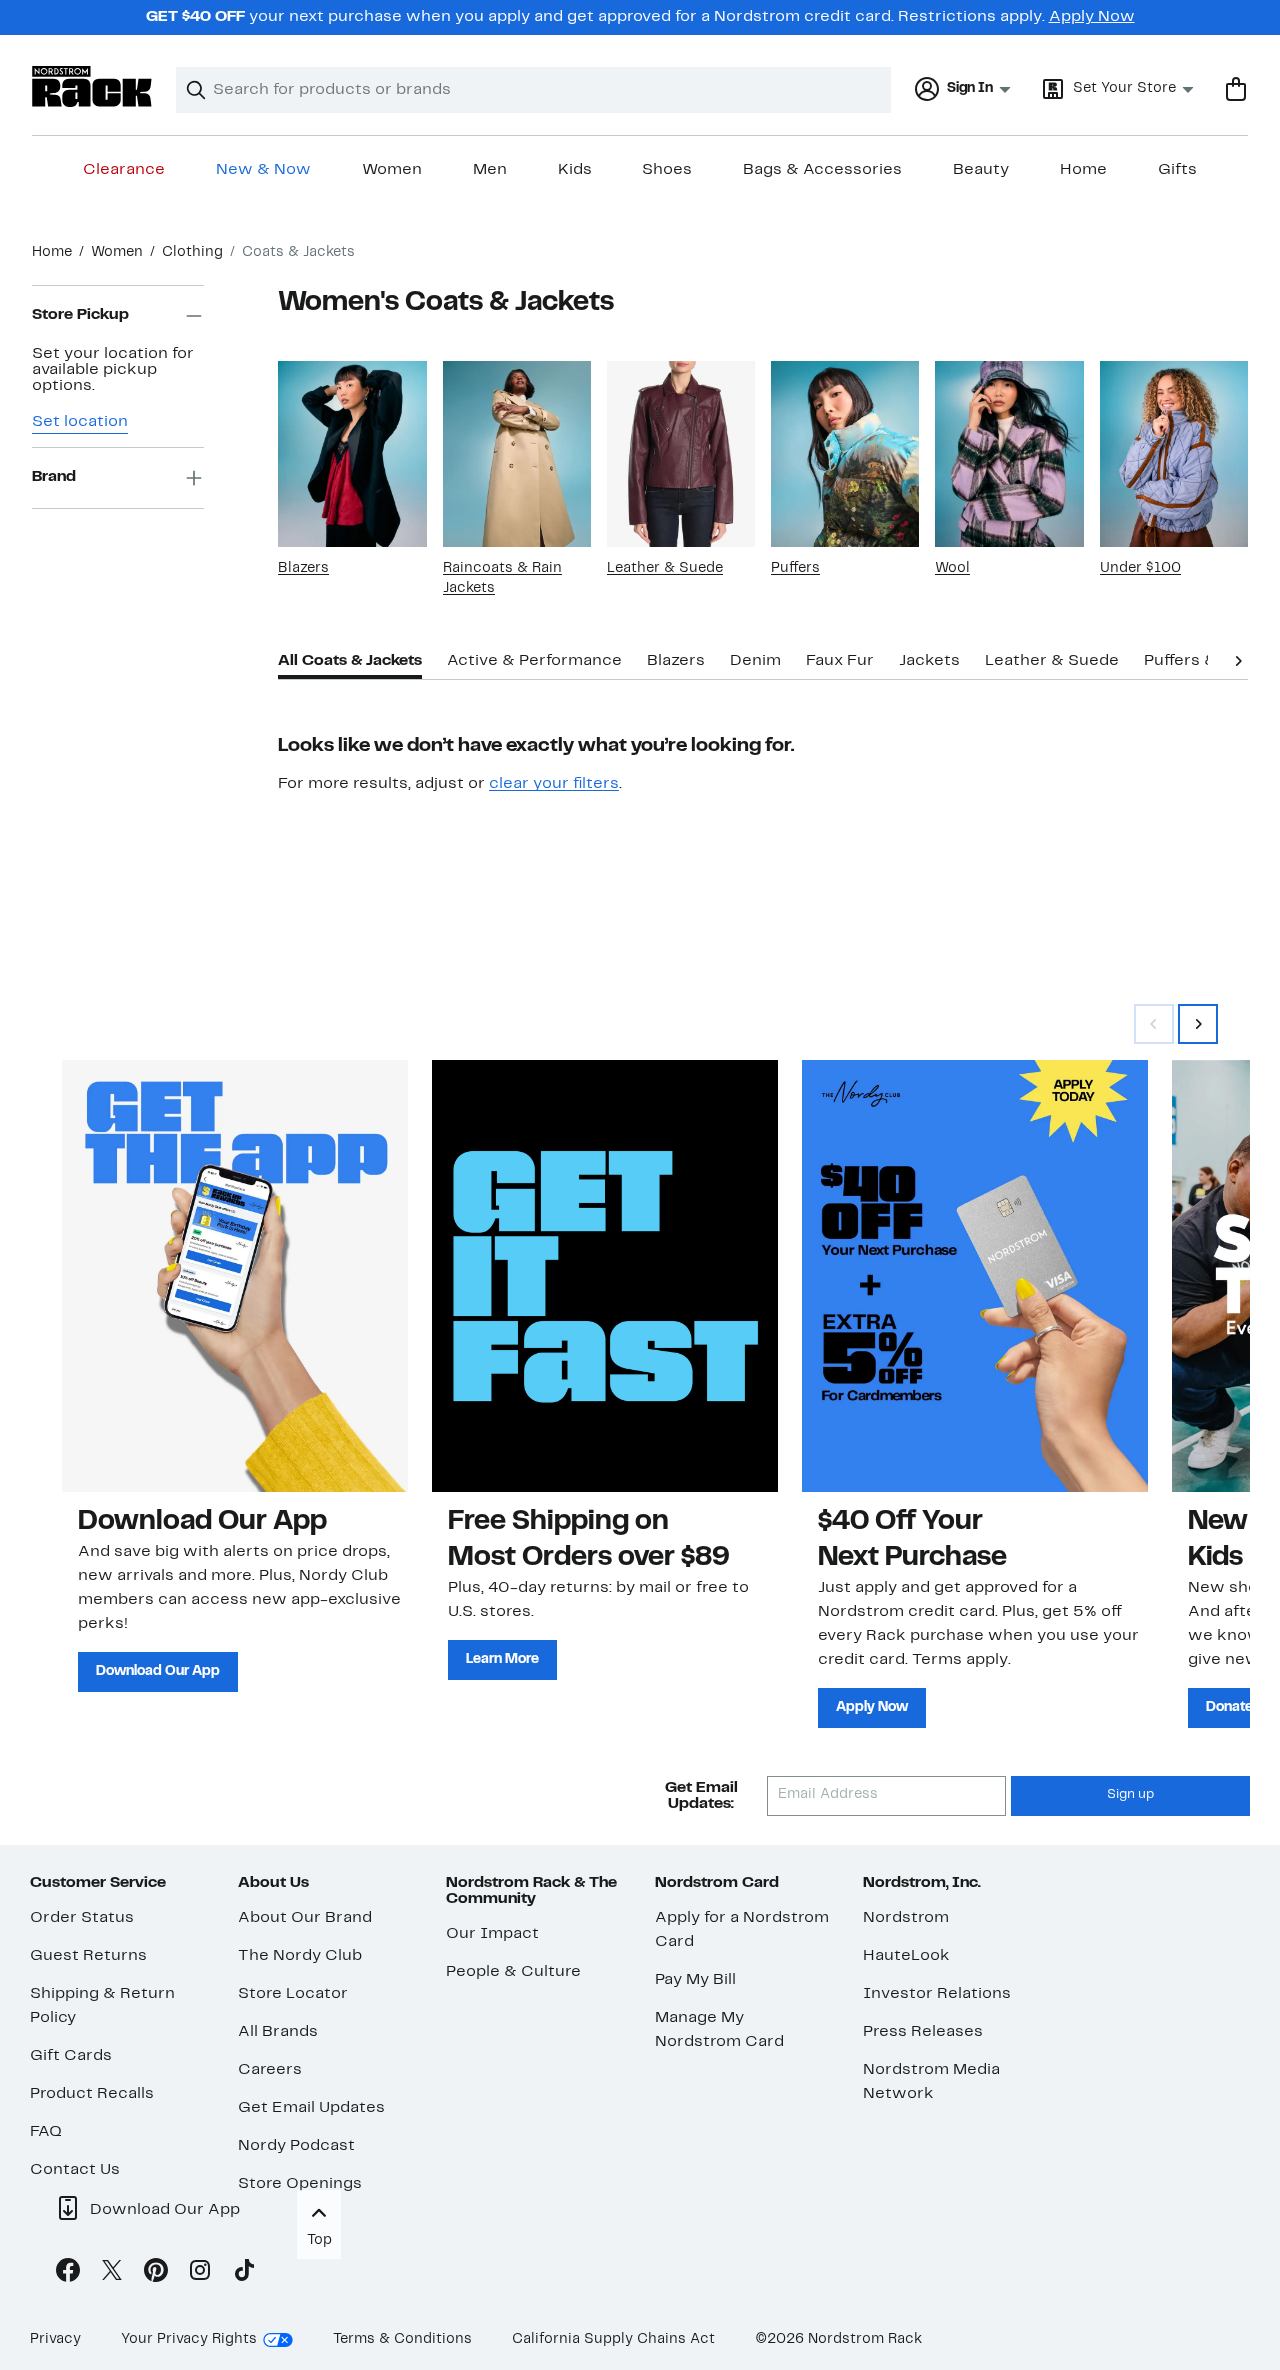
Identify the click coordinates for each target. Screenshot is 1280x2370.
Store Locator (293, 1994)
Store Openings (300, 2184)
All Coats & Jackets (350, 661)
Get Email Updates (311, 2108)
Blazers (303, 568)
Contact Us (75, 2170)
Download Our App (158, 1671)
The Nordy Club (300, 1956)
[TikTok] (244, 2274)
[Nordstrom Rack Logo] (92, 86)
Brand (54, 478)
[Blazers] (352, 453)
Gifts (1177, 170)
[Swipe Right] (1198, 1024)
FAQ (46, 2132)
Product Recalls (92, 2094)
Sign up (1130, 1795)
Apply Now (1092, 17)
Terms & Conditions (402, 2339)
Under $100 (1140, 568)
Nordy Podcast (296, 2146)
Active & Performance (534, 661)
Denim (755, 661)
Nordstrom (906, 1918)
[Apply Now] (975, 1276)
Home (1083, 170)
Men (490, 170)
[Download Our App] (235, 1276)
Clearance (124, 170)
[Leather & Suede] (681, 453)
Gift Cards (71, 2056)
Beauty (981, 170)
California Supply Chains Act (613, 2339)
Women (392, 170)
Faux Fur (840, 661)
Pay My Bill (695, 1980)
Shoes (667, 170)
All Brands (278, 2032)
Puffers (795, 568)
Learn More (502, 1659)
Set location (80, 422)
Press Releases (923, 2032)
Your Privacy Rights (189, 2339)
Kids (575, 170)
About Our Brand (305, 1918)
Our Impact (492, 1934)
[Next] (1238, 659)
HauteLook (906, 1956)
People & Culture (513, 1972)
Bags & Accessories (822, 170)
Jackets (929, 661)
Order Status (82, 1918)
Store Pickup (80, 316)
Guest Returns (88, 1956)
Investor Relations (937, 1994)
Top (319, 2240)
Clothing (192, 252)
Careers (270, 2070)
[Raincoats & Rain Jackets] (517, 453)
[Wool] (1009, 453)
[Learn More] (605, 1276)
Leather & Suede (665, 568)
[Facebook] (68, 2274)
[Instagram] (200, 2274)
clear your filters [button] (554, 784)
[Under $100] (1174, 453)
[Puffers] (845, 453)
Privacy (55, 2339)
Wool (952, 568)
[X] (112, 2274)
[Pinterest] (156, 2274)
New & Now (263, 170)
